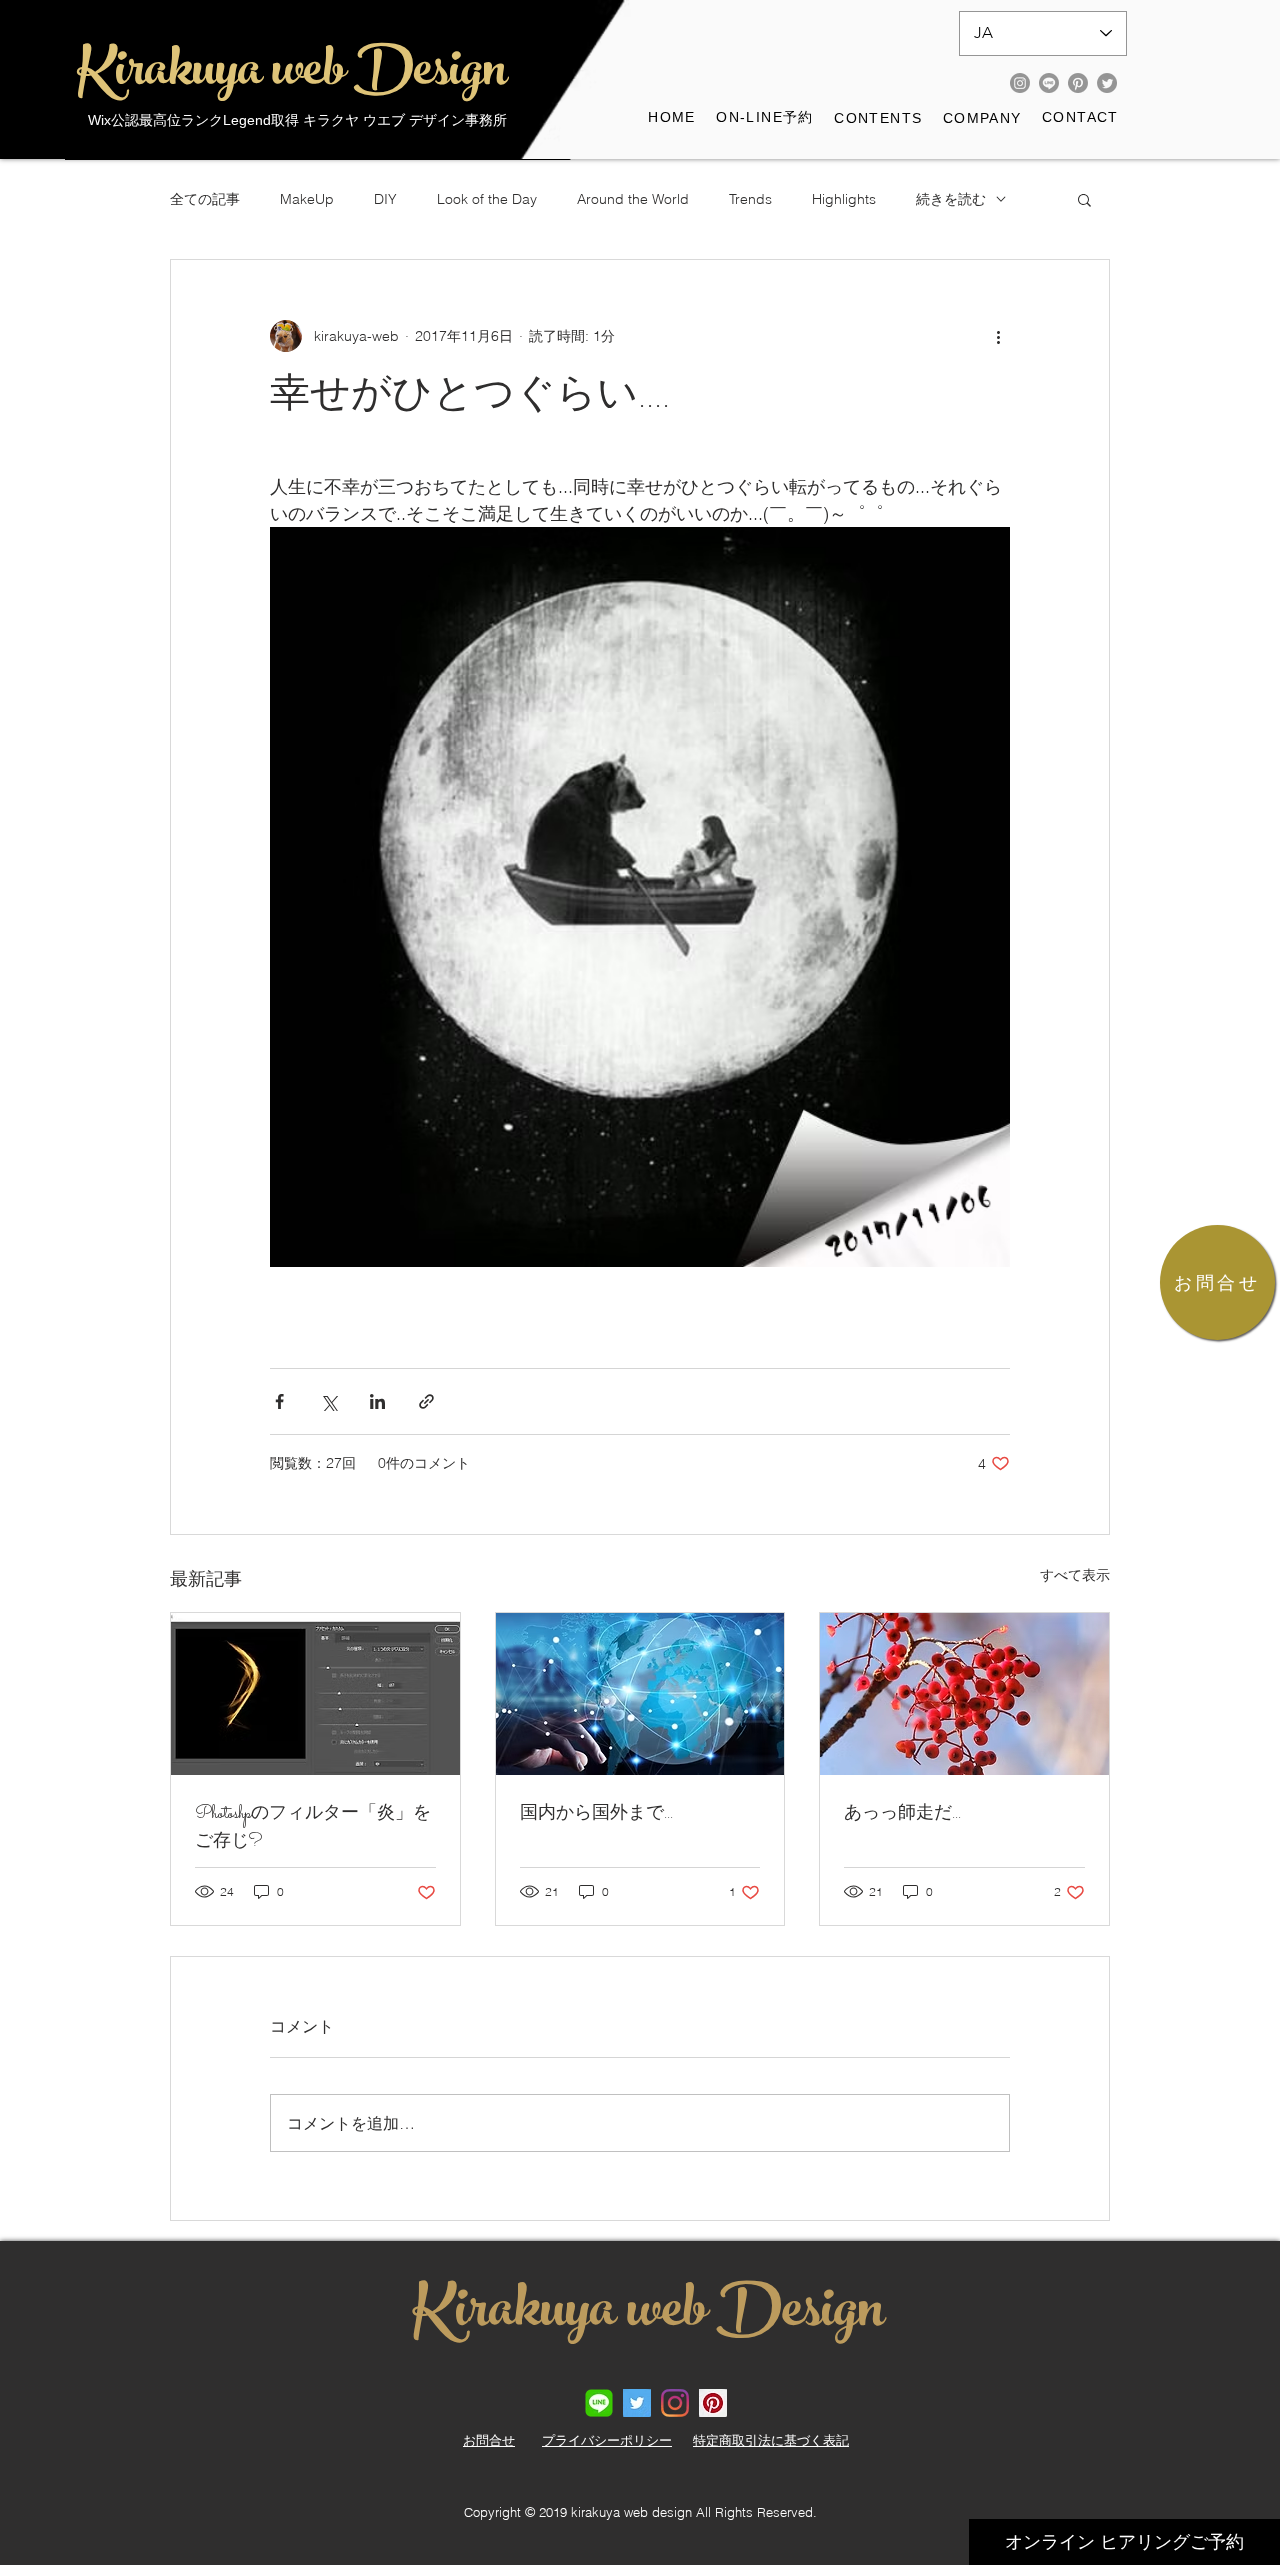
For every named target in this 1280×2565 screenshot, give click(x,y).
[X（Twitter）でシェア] (328, 1401)
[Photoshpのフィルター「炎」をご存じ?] (315, 1694)
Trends (750, 199)
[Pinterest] (1078, 83)
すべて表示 (1075, 1575)
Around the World (633, 199)
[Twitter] (1107, 83)
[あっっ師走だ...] (964, 1694)
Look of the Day (487, 199)
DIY (385, 199)
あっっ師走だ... (902, 1814)
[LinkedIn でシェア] (377, 1401)
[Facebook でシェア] (279, 1401)
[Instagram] (1020, 83)
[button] (878, 119)
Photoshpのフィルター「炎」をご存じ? (313, 1828)
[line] (599, 2403)
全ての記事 (205, 199)
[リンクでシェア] (426, 1401)
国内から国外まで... (596, 1814)
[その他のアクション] (998, 336)
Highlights (844, 199)
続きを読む (951, 199)
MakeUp (307, 199)
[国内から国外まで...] (640, 1694)
